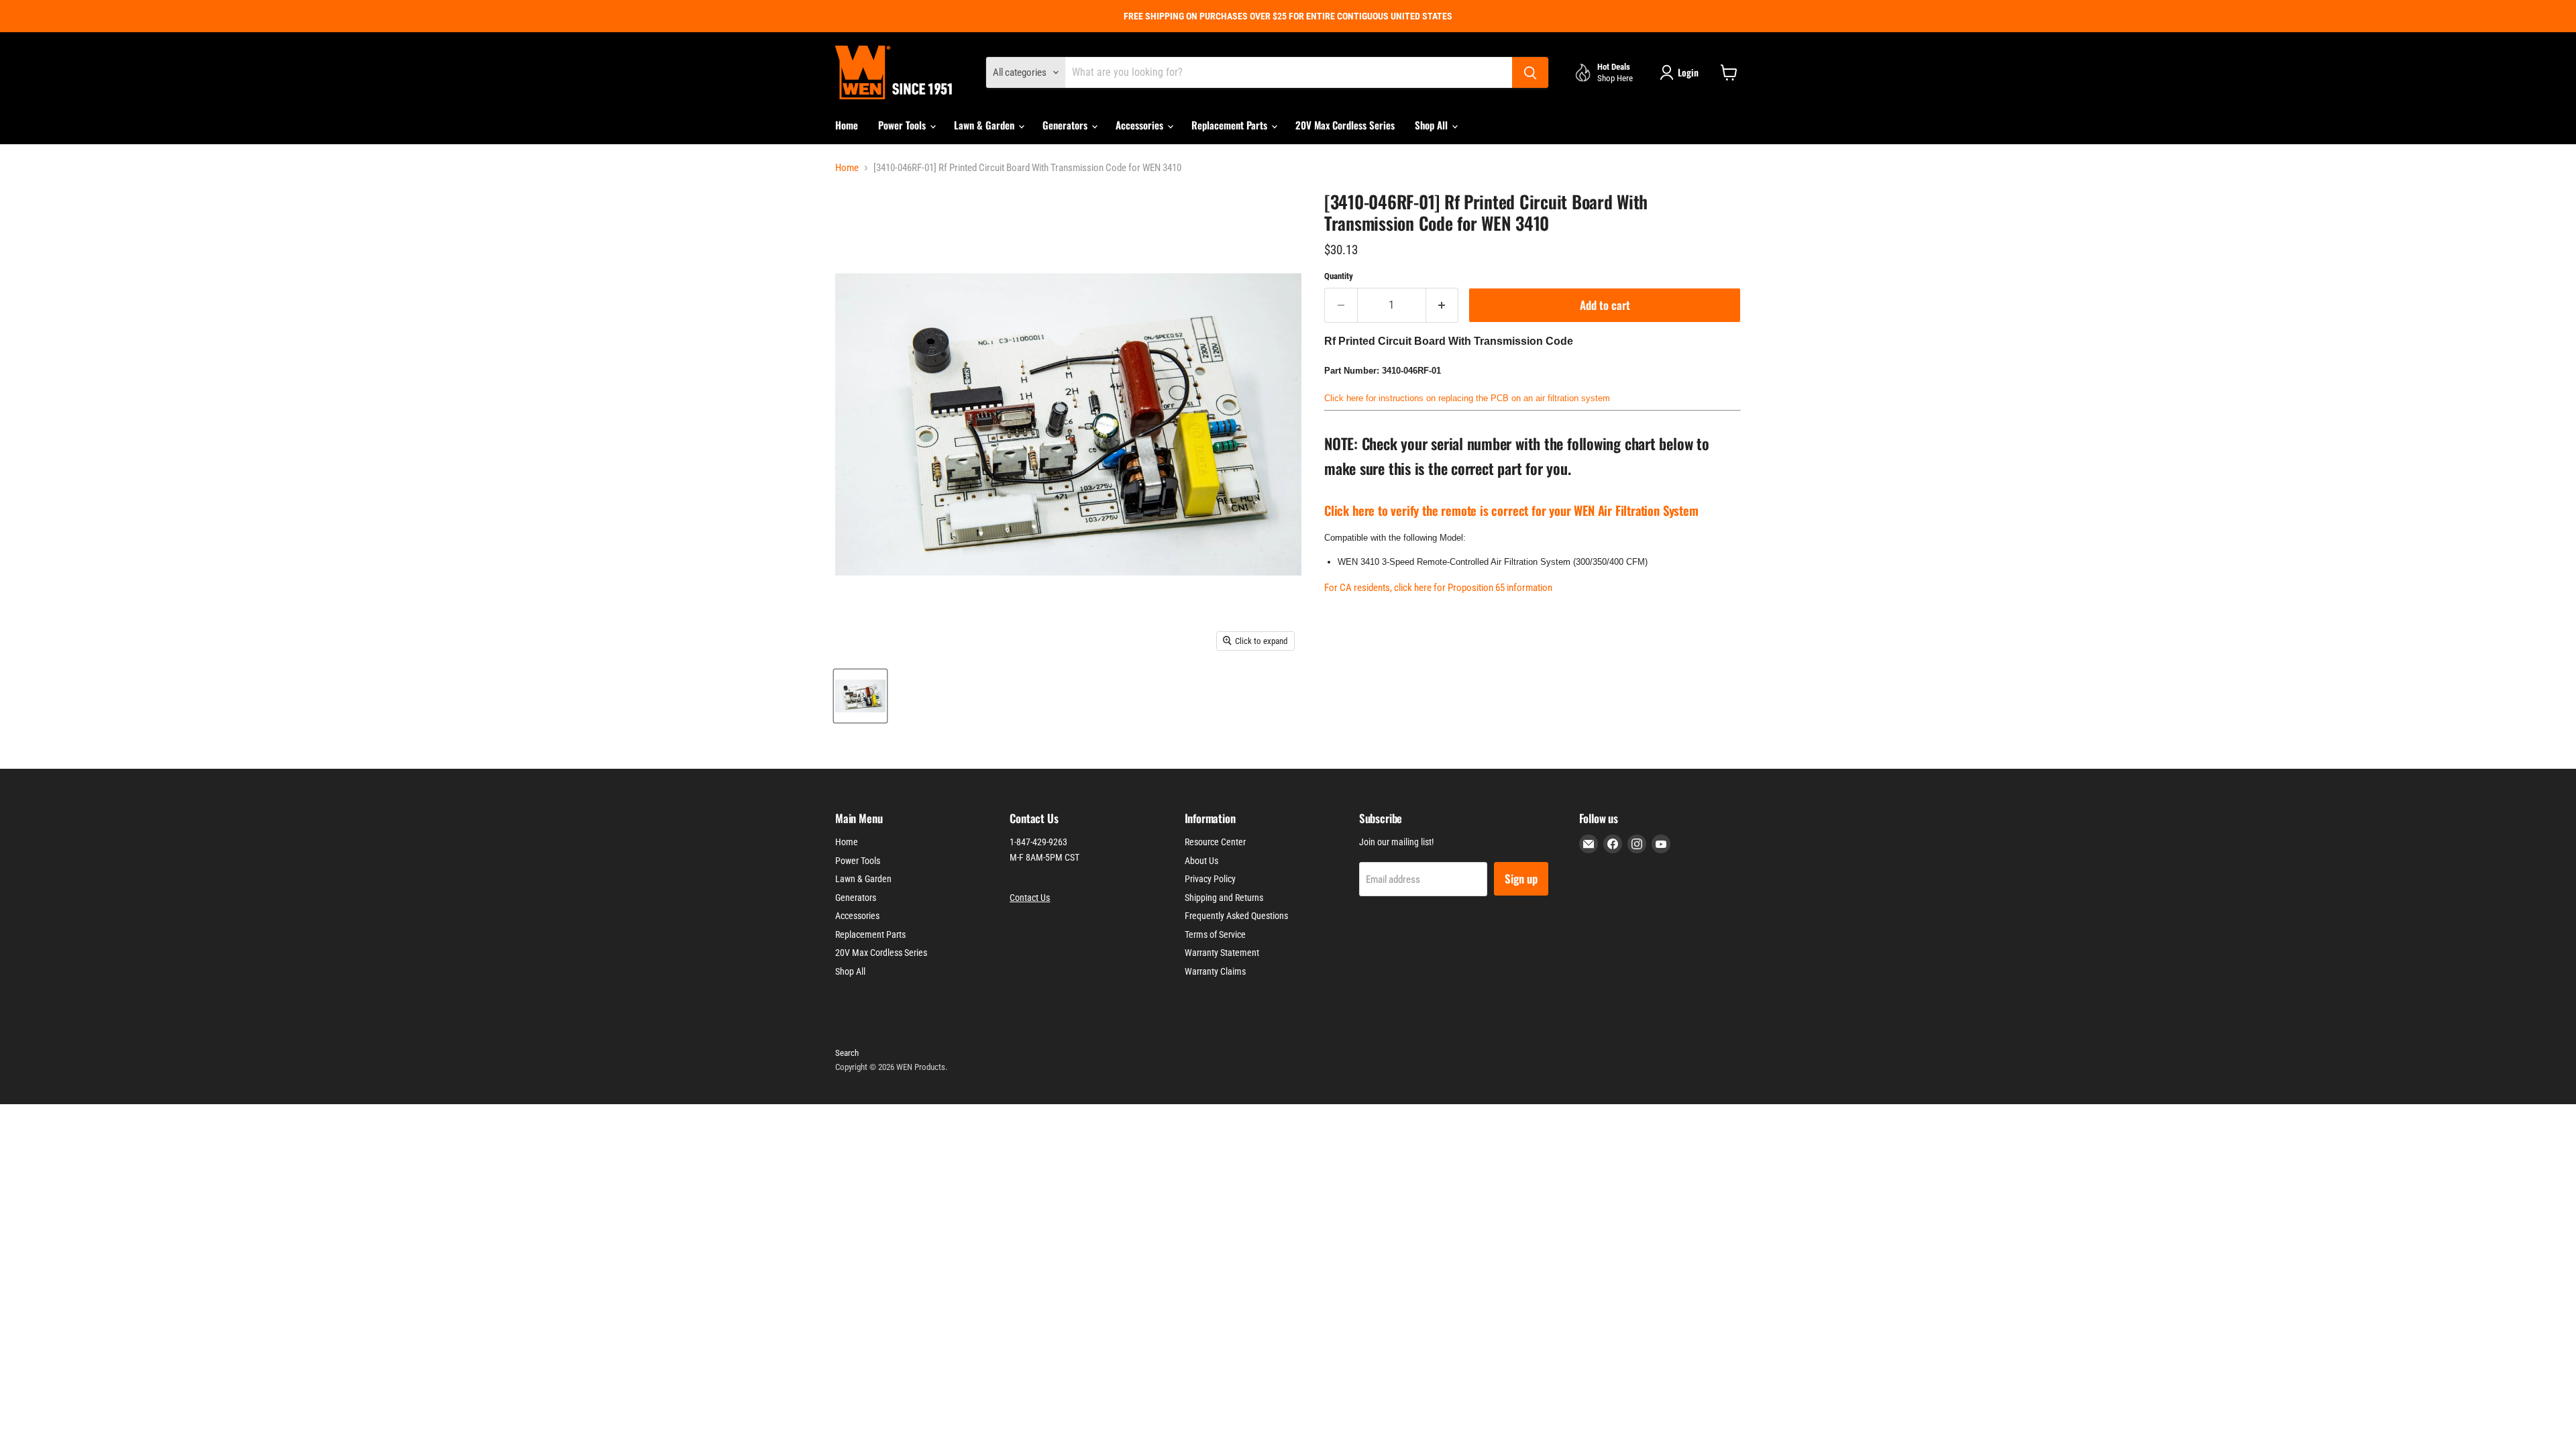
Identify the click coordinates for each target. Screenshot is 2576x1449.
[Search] (1530, 72)
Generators (1066, 125)
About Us (1201, 861)
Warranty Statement (1222, 953)
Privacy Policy (1210, 879)
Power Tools (903, 125)
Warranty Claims (1215, 971)
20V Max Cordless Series (1345, 125)
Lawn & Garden (985, 125)
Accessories (1141, 125)
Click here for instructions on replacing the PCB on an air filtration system (1467, 398)
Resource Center (1215, 842)
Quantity (1339, 276)
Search (847, 1053)
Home (847, 125)
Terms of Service (1215, 934)
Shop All (1433, 125)
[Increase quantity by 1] (1443, 305)
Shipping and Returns (1224, 898)
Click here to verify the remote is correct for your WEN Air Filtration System (1511, 510)
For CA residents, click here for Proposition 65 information (1438, 588)
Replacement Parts (1231, 125)
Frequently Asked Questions (1236, 916)
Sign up (1521, 878)
